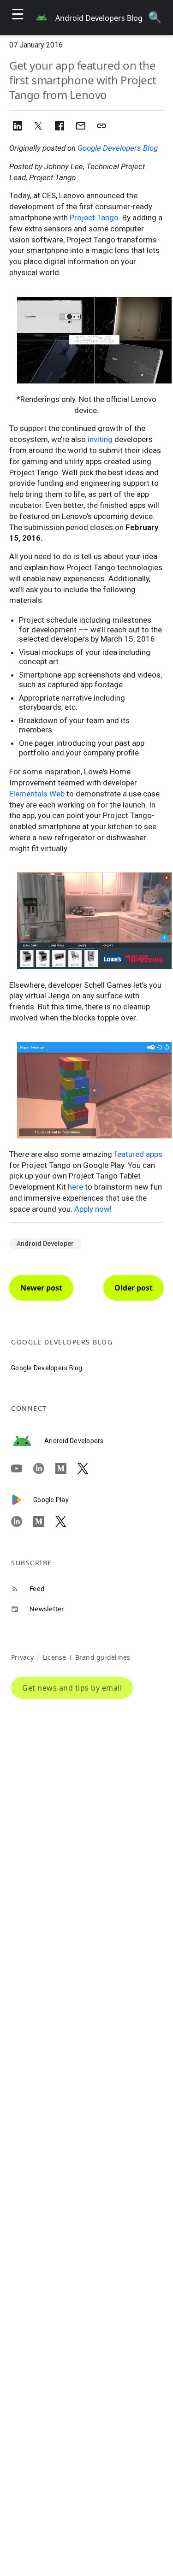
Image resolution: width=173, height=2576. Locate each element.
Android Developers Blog (99, 18)
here (75, 1187)
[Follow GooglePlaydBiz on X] (66, 1521)
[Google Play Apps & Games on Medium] (44, 1521)
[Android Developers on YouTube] (22, 1468)
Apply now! (93, 1209)
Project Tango (94, 218)
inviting (100, 439)
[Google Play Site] (22, 1500)
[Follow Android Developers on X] (89, 1468)
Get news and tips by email (72, 1688)
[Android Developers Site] (28, 1441)
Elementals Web (37, 794)
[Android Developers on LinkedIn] (44, 1468)
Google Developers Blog (118, 148)
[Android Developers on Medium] (66, 1468)
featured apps (138, 1154)
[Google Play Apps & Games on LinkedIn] (22, 1521)
